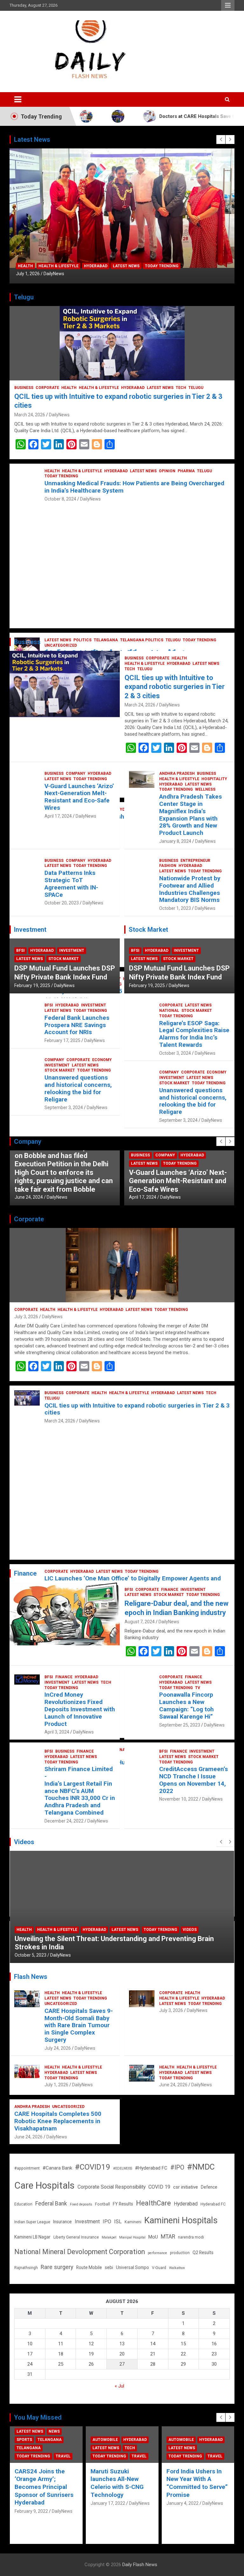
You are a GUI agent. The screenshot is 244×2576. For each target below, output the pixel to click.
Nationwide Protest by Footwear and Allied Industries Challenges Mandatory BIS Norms (190, 889)
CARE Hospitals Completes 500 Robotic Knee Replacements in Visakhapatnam (58, 2121)
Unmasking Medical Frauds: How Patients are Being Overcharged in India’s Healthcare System (134, 487)
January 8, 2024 (175, 841)
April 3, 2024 (57, 1732)
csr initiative (186, 2187)
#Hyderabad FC (151, 2168)
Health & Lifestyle (58, 266)
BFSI (20, 951)
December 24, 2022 (64, 1821)
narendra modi (191, 2237)
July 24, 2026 (58, 2048)
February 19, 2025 (32, 985)
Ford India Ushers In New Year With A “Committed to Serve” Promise (197, 2483)
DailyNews (54, 274)
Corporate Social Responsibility (112, 2187)
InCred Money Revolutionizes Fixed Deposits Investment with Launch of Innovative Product (80, 1709)
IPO (107, 2222)
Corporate (47, 388)
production (180, 2253)
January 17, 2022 (108, 2503)
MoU (153, 2237)
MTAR (168, 2237)
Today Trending (162, 266)
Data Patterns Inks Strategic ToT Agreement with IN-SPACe (71, 884)
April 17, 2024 (58, 816)
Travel (63, 2456)
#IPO (177, 2167)
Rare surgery (57, 2267)
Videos (190, 1930)
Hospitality (214, 779)
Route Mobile (89, 2267)
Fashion (168, 866)
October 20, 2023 (62, 903)
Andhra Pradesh (177, 773)
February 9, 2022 (31, 2511)
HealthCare (153, 2203)
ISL (118, 2222)
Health (25, 266)
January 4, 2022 (183, 2503)
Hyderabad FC (213, 2204)
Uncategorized (61, 2004)
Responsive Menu (228, 5)
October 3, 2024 (175, 1053)
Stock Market (64, 959)
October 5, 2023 (30, 1955)
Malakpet (109, 2237)
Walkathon (177, 2268)
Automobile (105, 2440)
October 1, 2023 (175, 908)
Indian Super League (32, 2222)
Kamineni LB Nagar (32, 2237)
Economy (102, 1060)
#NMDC (201, 2167)
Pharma (186, 471)
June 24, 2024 (29, 1197)
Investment (72, 951)
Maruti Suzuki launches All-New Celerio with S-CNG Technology (117, 2483)
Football (102, 2204)
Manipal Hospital (132, 2237)
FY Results (123, 2204)
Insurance (62, 2222)
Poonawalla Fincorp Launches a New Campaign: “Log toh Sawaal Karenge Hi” (186, 1705)
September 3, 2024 (64, 1107)
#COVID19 (93, 2167)
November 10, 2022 (179, 1799)
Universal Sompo (132, 2267)
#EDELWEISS (123, 2168)
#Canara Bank (57, 2168)
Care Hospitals (44, 2185)
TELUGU (196, 388)
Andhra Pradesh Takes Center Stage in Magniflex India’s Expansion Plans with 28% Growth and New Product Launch (190, 815)
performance (157, 2253)
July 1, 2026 (28, 274)
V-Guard (159, 2268)
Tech (181, 388)
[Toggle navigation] (18, 99)
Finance (170, 1590)
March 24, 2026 (30, 415)
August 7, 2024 (140, 1622)
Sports (24, 2440)
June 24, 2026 (173, 2085)
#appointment (27, 2168)
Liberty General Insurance (76, 2237)
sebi (109, 2267)
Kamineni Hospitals (181, 2220)
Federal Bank (51, 2204)
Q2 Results (203, 2252)
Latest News (126, 266)
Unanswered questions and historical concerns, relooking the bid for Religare (78, 1088)
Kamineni (133, 2222)
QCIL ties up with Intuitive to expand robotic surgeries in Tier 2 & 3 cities (175, 687)
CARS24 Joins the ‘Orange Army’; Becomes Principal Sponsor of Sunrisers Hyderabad (44, 2487)
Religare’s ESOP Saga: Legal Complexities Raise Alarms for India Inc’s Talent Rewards (194, 1034)
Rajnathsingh (26, 2268)
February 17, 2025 (62, 1040)
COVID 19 (159, 2187)
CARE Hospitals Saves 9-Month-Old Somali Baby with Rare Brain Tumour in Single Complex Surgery (79, 2025)
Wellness (205, 789)
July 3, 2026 (26, 1317)
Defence (209, 2187)
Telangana (50, 2440)
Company (76, 773)
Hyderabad (96, 266)
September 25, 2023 (180, 1725)
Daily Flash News (140, 2565)
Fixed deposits (81, 2204)
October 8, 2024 (60, 499)
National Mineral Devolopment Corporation (80, 2252)
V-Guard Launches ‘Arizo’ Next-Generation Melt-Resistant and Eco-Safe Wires (79, 797)
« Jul (119, 2386)
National (169, 1011)
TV (198, 1688)
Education (23, 2204)
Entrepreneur (195, 861)
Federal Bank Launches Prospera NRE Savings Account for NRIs (77, 1025)
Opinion (167, 471)
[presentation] (221, 140)
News (54, 2431)
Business (24, 388)
